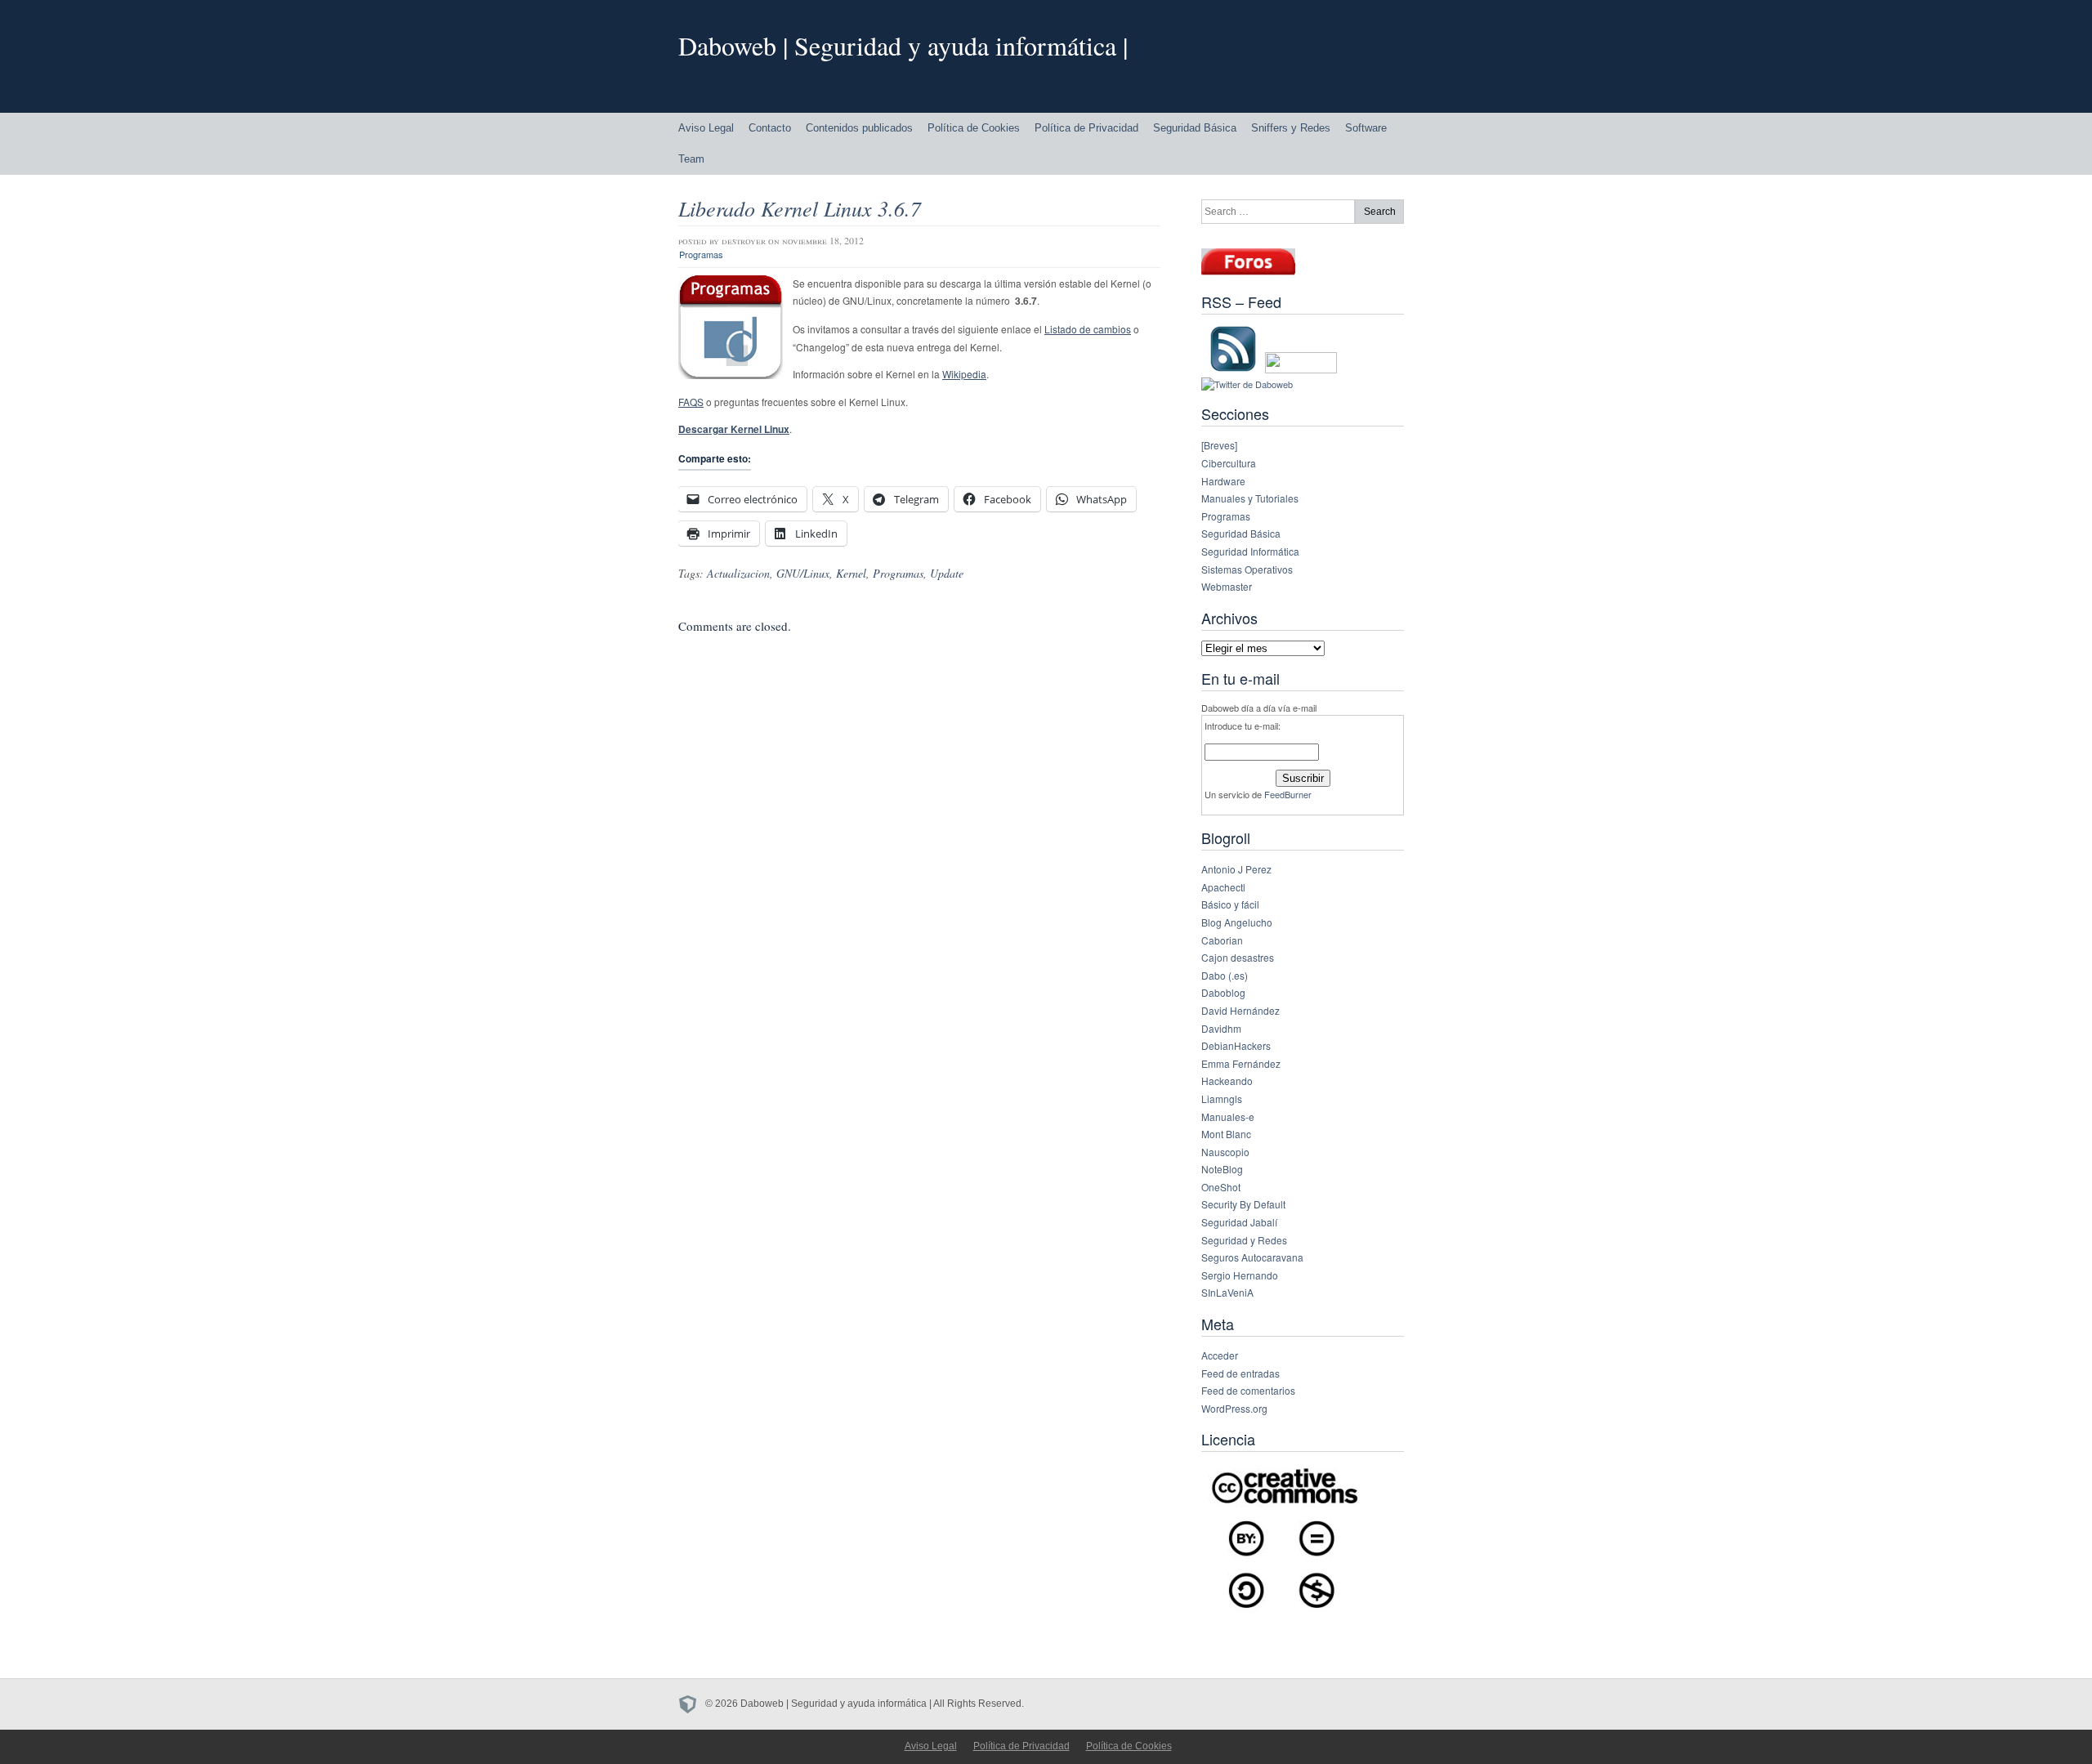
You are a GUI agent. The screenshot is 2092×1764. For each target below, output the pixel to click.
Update (947, 573)
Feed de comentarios (1248, 1390)
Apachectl (1223, 887)
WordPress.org (1234, 1408)
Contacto (770, 128)
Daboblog (1223, 992)
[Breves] (1219, 445)
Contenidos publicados (859, 128)
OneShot (1221, 1187)
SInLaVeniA (1227, 1292)
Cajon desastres (1238, 957)
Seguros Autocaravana (1252, 1257)
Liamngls (1222, 1099)
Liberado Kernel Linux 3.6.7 (800, 208)
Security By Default (1243, 1204)
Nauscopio (1225, 1152)
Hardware (1223, 481)
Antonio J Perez (1236, 869)
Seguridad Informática (1250, 551)
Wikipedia (964, 374)
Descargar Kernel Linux (734, 429)
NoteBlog (1222, 1169)
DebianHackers (1236, 1045)
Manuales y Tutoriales (1250, 498)
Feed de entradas (1240, 1373)
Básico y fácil (1230, 904)
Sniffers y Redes (1291, 128)
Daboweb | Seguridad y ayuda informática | (903, 45)
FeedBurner (1288, 794)
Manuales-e (1228, 1116)
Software (1366, 128)
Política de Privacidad (1086, 128)
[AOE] (692, 1704)
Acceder (1220, 1355)
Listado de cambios (1088, 329)
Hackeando (1227, 1081)
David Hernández (1240, 1010)
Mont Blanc (1226, 1134)
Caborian (1222, 940)
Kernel (851, 573)
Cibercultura (1229, 463)
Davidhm (1221, 1028)
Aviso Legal (706, 128)
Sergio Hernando (1240, 1275)
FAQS (691, 402)
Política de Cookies (974, 128)
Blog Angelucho (1237, 922)
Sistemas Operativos (1247, 569)
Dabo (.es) (1225, 975)
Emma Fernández (1241, 1063)
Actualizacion (738, 573)
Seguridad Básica (1195, 128)
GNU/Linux (803, 573)
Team (691, 159)
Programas (701, 254)
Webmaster (1227, 586)
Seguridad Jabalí (1239, 1222)
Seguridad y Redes (1244, 1240)
